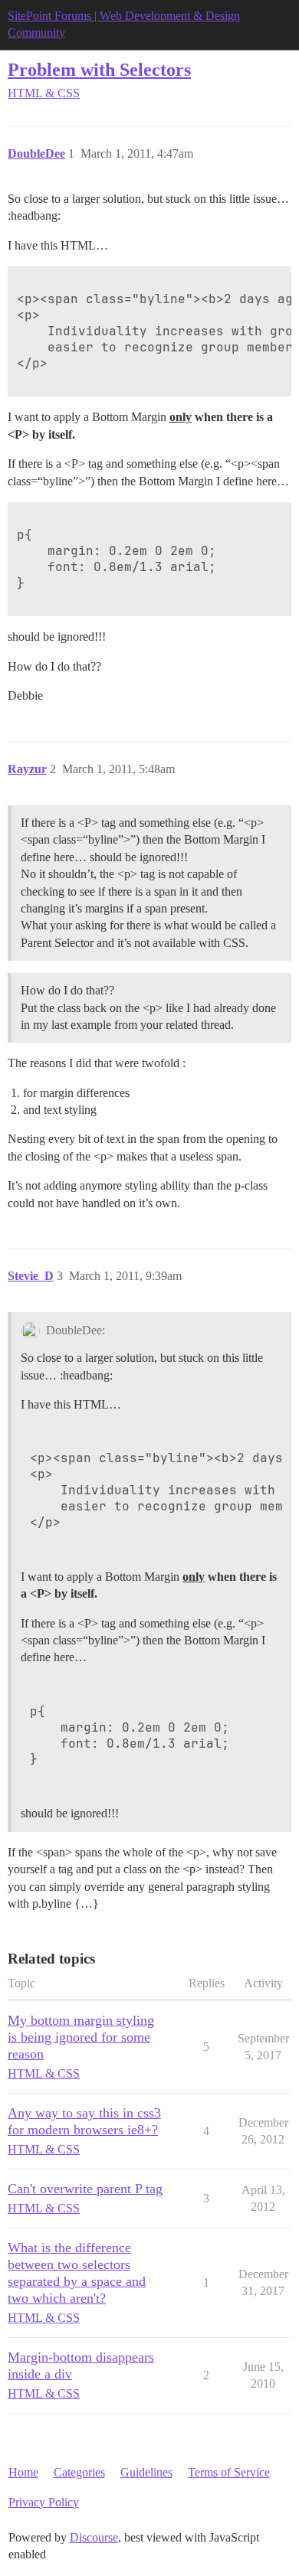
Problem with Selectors (99, 69)
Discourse (94, 2537)
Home (23, 2472)
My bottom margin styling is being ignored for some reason (81, 2037)
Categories (79, 2472)
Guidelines (146, 2472)
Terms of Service (229, 2472)
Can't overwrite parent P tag (85, 2189)
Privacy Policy (44, 2502)
